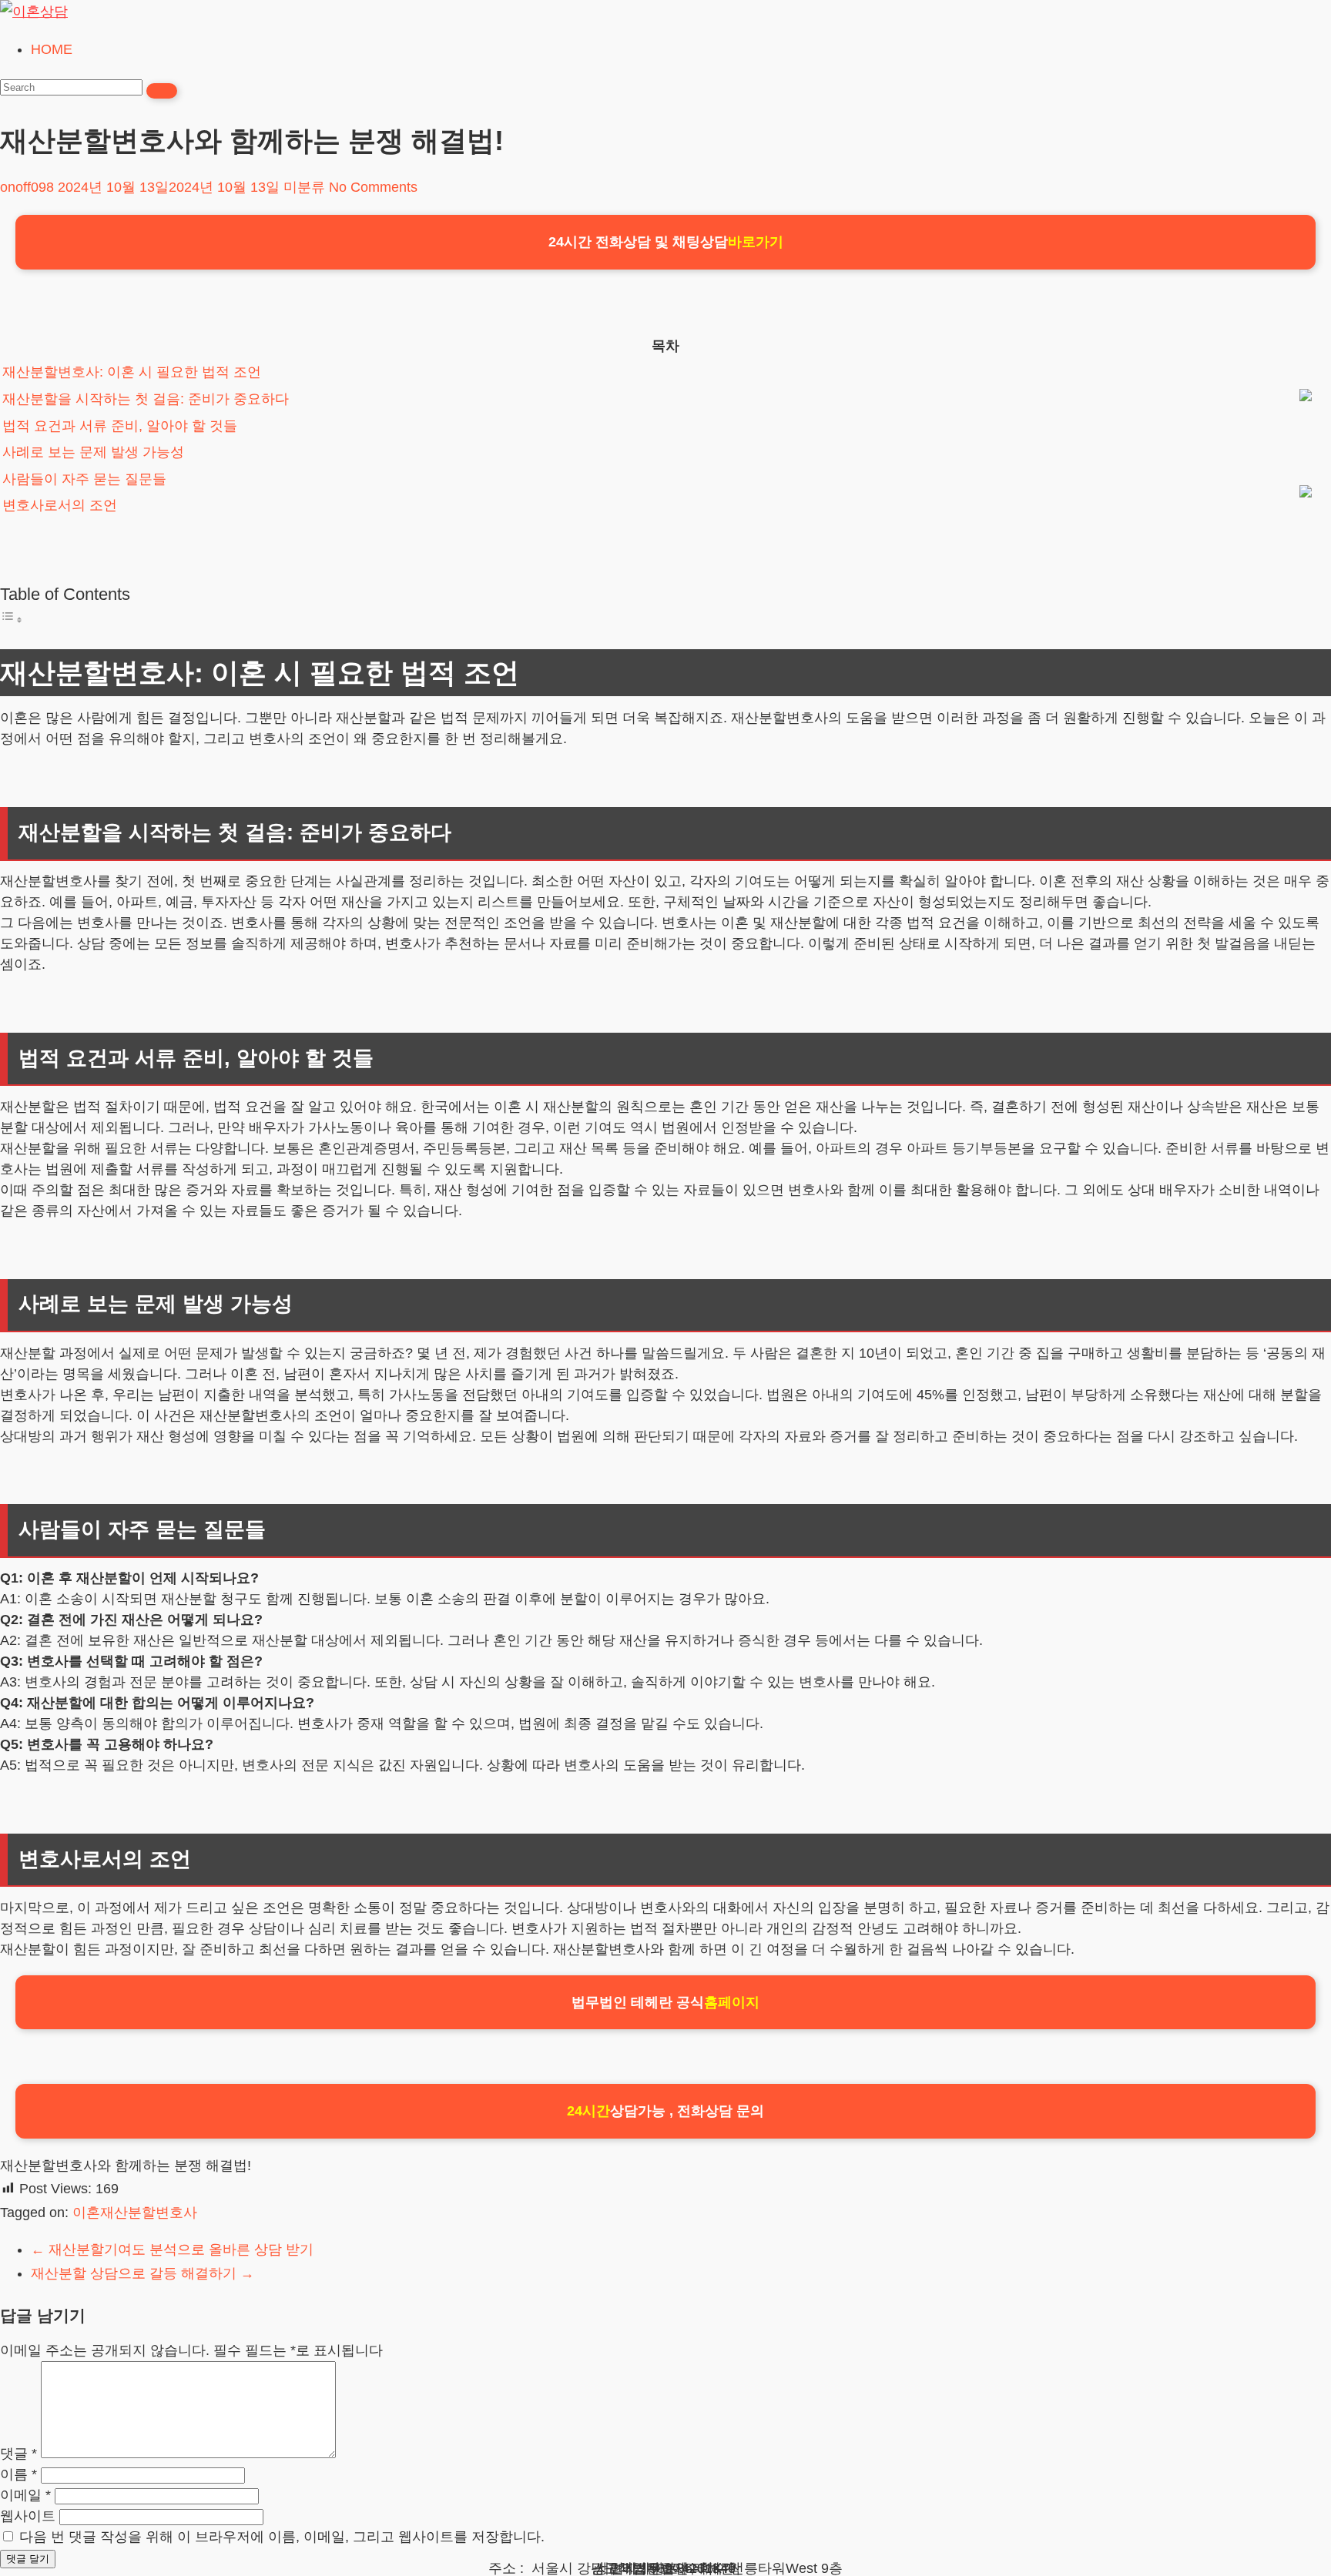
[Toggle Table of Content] (12, 619)
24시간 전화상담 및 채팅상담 (666, 242)
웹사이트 (28, 2516)
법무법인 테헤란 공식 (665, 2002)
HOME (52, 49)
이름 (18, 2474)
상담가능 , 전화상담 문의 (665, 2111)
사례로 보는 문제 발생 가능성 (93, 452)
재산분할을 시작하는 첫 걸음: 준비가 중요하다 (146, 399)
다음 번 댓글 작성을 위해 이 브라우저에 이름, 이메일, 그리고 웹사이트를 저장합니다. (282, 2537)
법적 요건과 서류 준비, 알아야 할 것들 (120, 426)
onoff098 (27, 187)
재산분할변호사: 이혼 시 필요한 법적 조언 (132, 372)
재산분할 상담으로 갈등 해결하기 (142, 2273)
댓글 (18, 2454)
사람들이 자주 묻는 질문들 (84, 479)
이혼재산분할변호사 (135, 2213)
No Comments (373, 187)
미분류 (304, 187)
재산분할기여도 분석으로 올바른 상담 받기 (172, 2249)
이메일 (25, 2495)
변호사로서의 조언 (60, 505)
